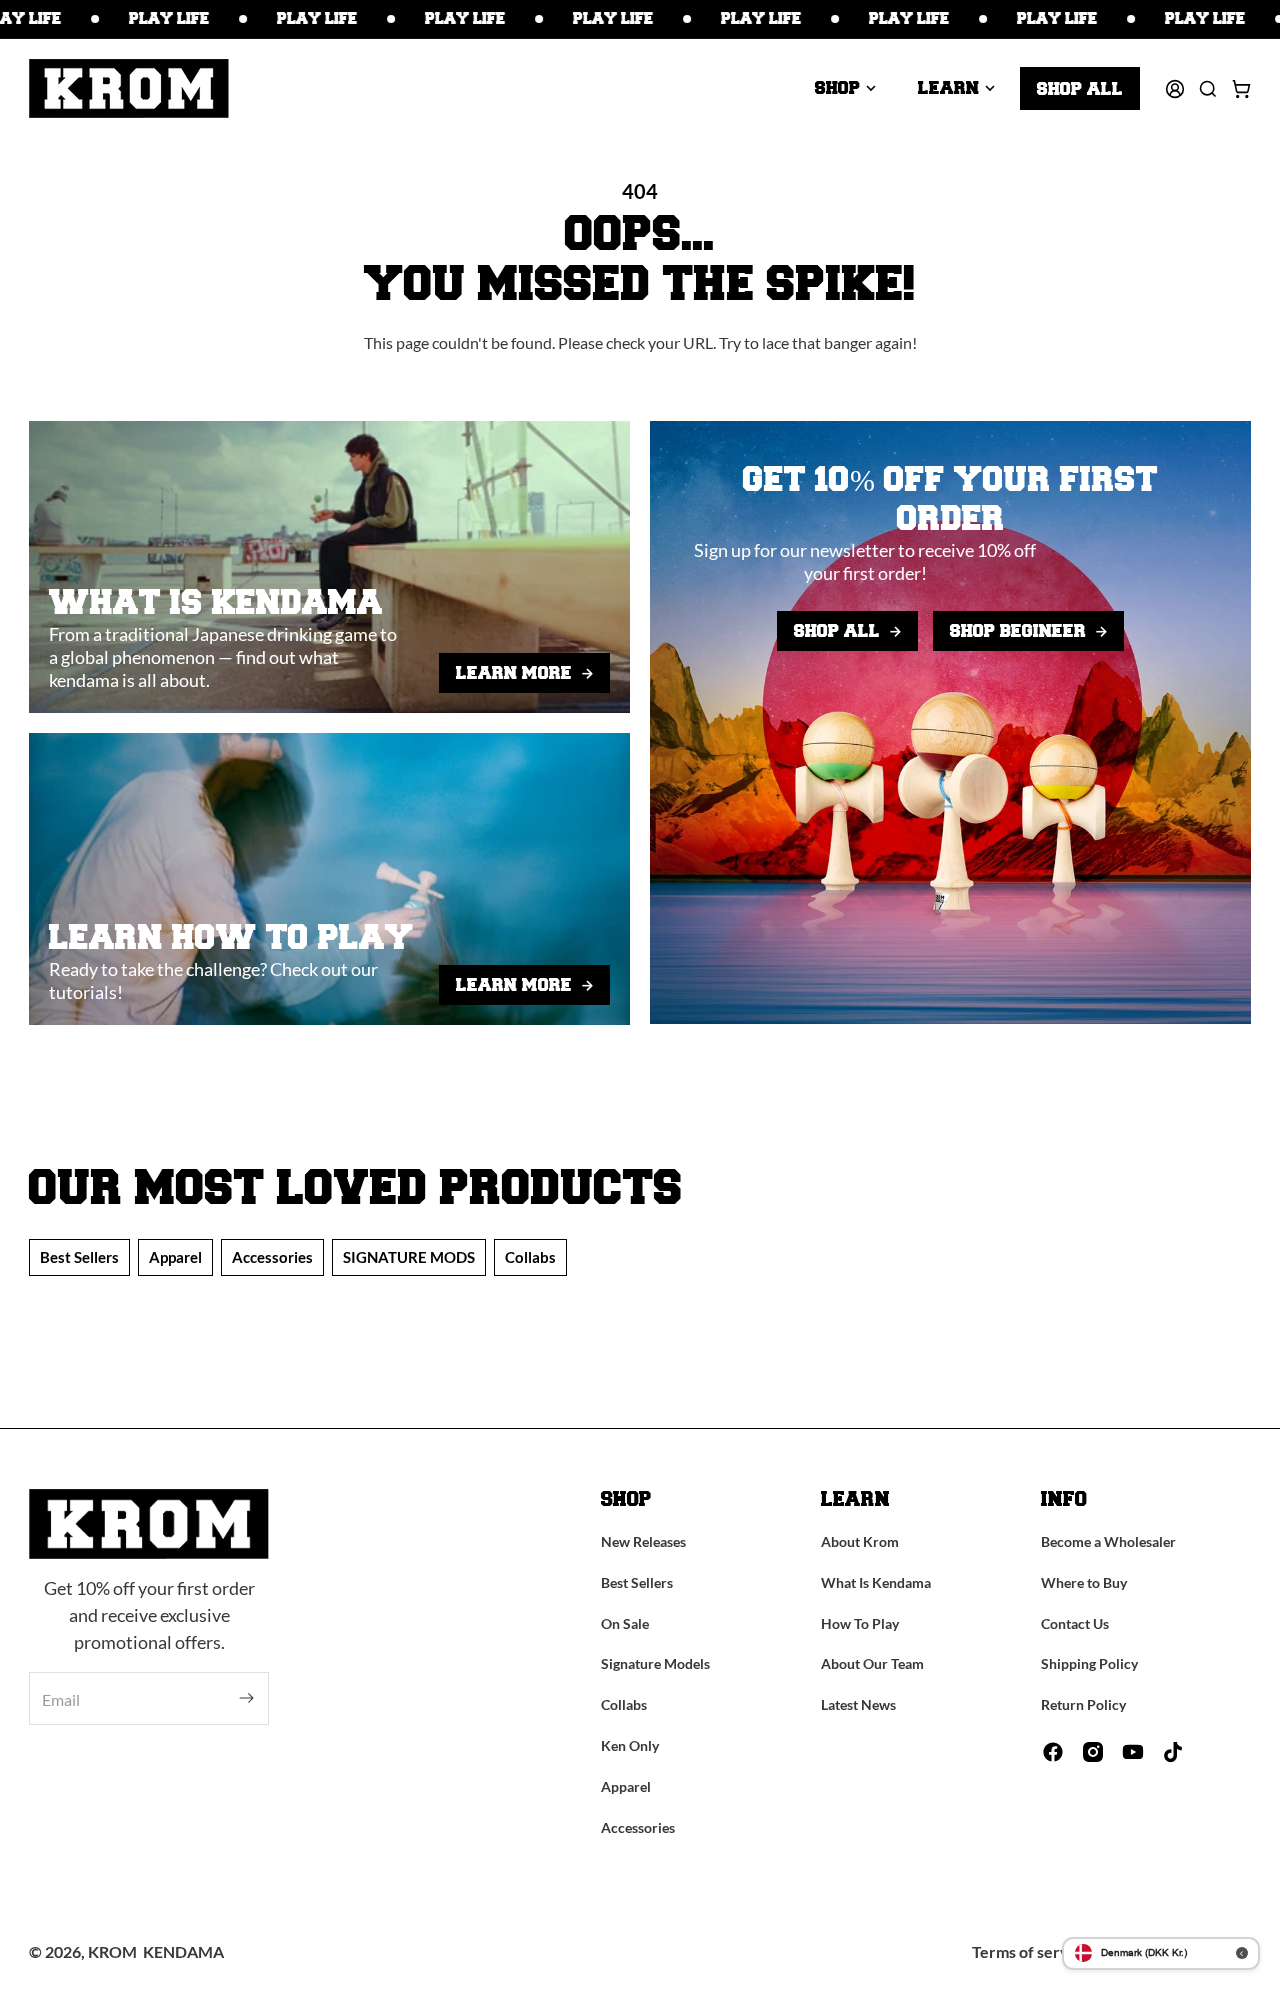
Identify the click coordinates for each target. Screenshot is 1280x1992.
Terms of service (1031, 1951)
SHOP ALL (837, 631)
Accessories (272, 1257)
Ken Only (630, 1745)
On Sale (625, 1623)
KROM (112, 1951)
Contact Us (1075, 1623)
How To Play (860, 1623)
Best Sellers (79, 1257)
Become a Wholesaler (1108, 1541)
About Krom (860, 1541)
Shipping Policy (1089, 1663)
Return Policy (1083, 1704)
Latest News (858, 1704)
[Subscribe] (246, 1698)
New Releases (643, 1541)
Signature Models (655, 1663)
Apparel (175, 1257)
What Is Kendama (876, 1582)
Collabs (530, 1257)
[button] (845, 88)
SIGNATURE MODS (409, 1257)
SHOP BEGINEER (1018, 631)
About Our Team (872, 1663)
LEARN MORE (514, 673)
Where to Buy (1084, 1582)
